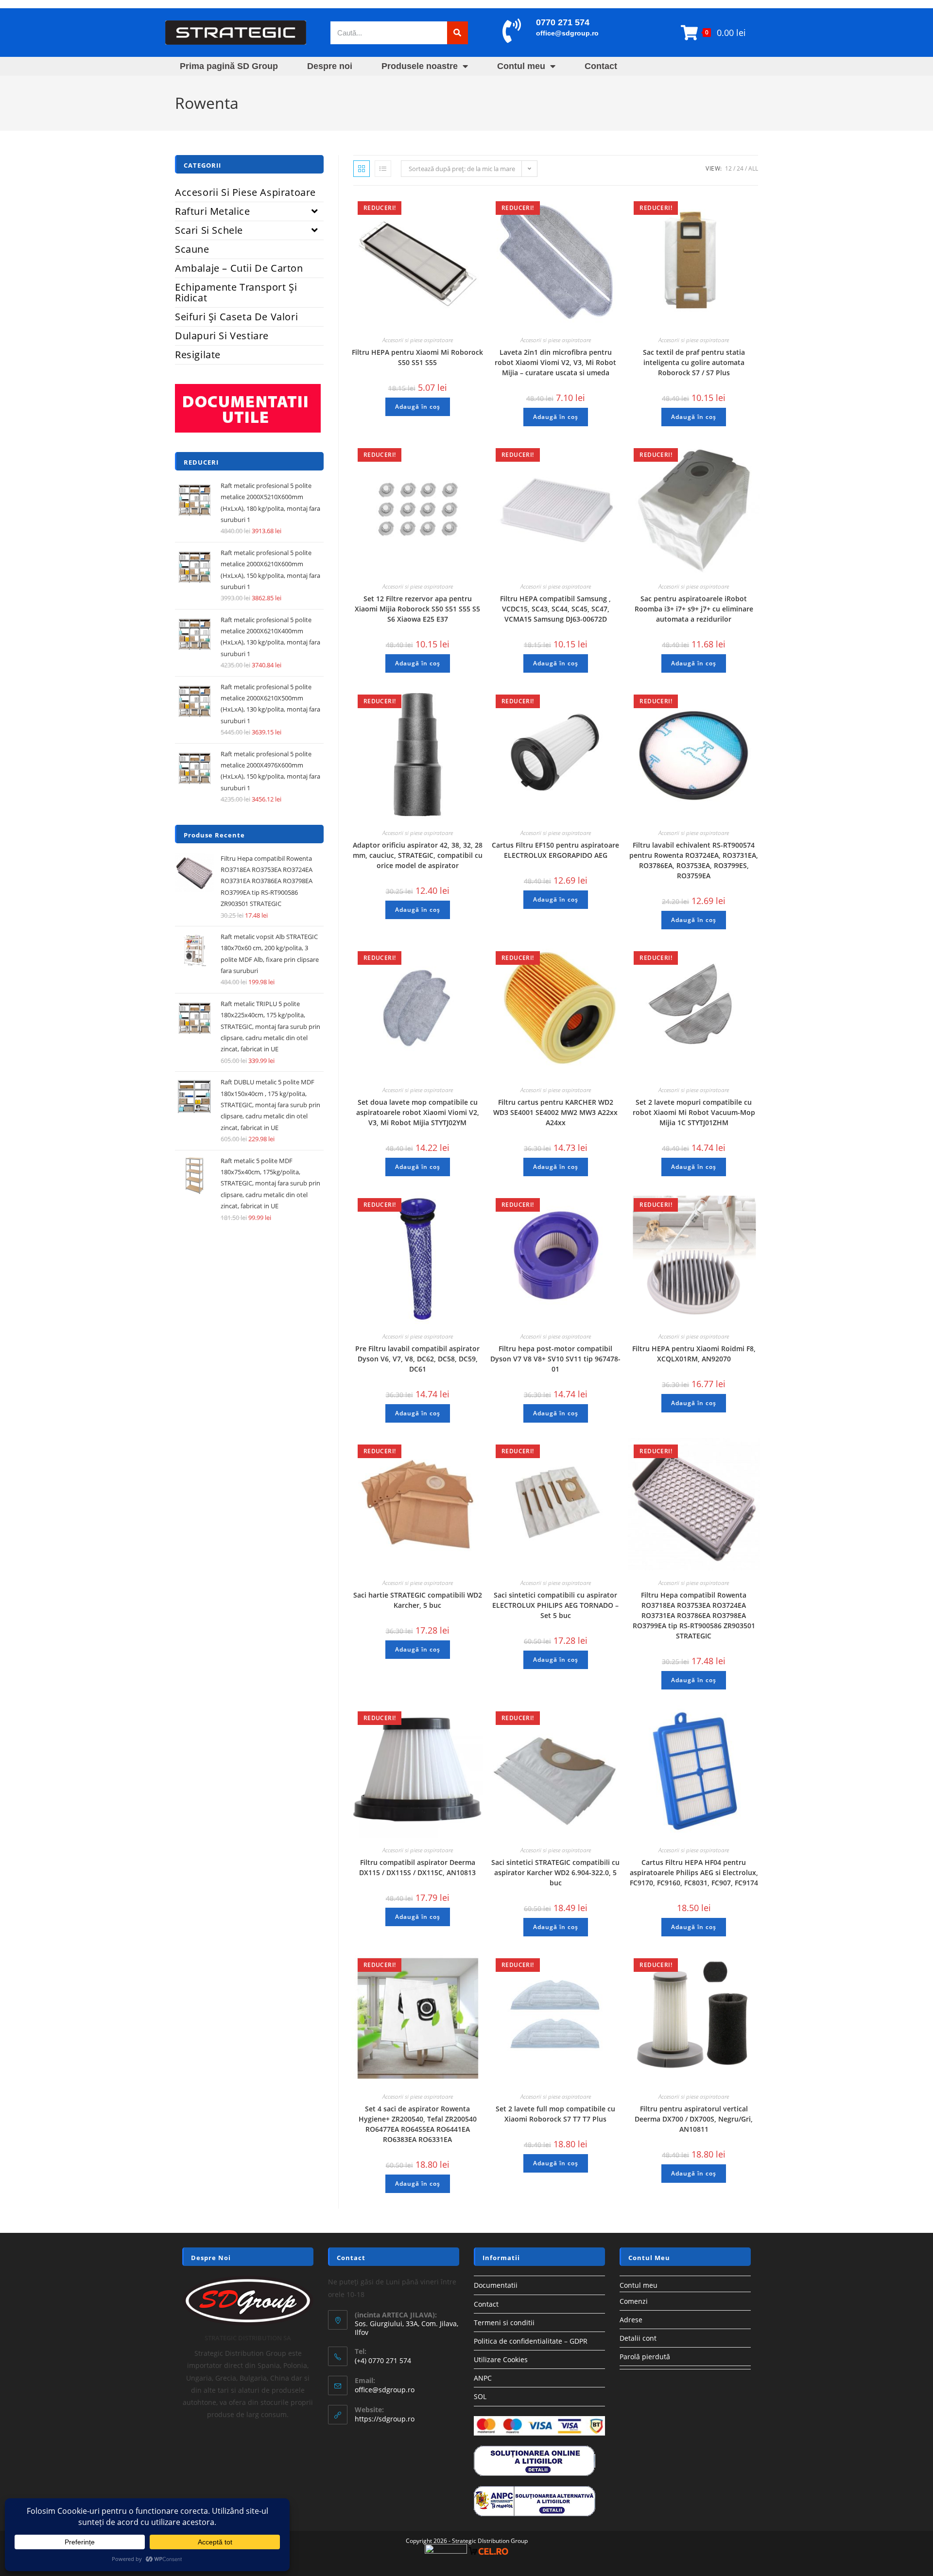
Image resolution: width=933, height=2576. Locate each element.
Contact (601, 66)
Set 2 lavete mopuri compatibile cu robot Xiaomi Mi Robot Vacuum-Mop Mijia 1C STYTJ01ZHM (694, 1112)
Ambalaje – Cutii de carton (239, 268)
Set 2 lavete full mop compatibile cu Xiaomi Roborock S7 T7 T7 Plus (555, 2114)
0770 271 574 (563, 22)
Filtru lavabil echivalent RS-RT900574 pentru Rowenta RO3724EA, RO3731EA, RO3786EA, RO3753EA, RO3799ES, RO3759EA (694, 860)
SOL (480, 2396)
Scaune (192, 249)
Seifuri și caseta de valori (236, 317)
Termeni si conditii (504, 2323)
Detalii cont (638, 2338)
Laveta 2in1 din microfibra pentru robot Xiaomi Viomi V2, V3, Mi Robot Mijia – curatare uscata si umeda (555, 362)
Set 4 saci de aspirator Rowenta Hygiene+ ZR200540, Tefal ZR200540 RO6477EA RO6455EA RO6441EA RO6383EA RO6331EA (418, 2124)
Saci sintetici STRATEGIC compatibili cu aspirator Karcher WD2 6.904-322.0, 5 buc (555, 1872)
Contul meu (521, 66)
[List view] (383, 169)
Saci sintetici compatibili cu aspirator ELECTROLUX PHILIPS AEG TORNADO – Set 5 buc (555, 1605)
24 (740, 168)
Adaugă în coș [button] (418, 407)
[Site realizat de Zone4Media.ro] (446, 2551)
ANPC (483, 2378)
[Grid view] (362, 169)
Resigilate (198, 355)
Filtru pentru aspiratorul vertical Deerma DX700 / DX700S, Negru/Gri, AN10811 (694, 2119)
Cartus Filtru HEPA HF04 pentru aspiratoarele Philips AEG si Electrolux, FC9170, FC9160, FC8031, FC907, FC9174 (694, 1872)
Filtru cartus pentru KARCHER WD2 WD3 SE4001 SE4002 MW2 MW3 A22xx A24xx (555, 1112)
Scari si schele (209, 230)
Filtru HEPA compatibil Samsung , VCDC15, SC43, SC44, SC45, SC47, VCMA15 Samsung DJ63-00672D (555, 609)
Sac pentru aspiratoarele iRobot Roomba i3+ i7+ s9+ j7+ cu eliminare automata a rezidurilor (694, 609)
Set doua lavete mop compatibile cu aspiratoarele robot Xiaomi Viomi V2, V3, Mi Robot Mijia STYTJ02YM (418, 1112)
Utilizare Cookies (501, 2359)
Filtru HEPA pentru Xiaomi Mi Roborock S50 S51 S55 (417, 357)
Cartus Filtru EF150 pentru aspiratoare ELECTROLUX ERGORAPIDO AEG (555, 850)
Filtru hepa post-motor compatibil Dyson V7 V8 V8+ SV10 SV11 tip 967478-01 (555, 1359)
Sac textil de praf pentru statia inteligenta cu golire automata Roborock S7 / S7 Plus (694, 362)
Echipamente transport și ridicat (236, 292)
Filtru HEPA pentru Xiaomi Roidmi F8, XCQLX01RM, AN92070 (694, 1354)
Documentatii (496, 2285)
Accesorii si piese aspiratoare (418, 340)
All (753, 168)
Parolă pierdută (645, 2357)
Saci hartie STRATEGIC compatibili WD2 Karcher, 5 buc (418, 1600)
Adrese (631, 2320)
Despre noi (330, 66)
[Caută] (458, 33)
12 (728, 168)
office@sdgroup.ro (567, 33)
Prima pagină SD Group (229, 66)
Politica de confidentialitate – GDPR (531, 2341)
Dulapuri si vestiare (222, 336)
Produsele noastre (420, 66)
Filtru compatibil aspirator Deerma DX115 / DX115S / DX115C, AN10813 (417, 1867)
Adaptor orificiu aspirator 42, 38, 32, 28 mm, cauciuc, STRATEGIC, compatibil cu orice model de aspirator (418, 855)
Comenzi (634, 2301)
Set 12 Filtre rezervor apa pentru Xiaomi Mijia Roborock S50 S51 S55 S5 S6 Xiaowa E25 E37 (417, 609)
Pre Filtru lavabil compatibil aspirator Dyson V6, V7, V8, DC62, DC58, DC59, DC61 (417, 1359)
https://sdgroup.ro (385, 2419)
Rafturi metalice (213, 211)
